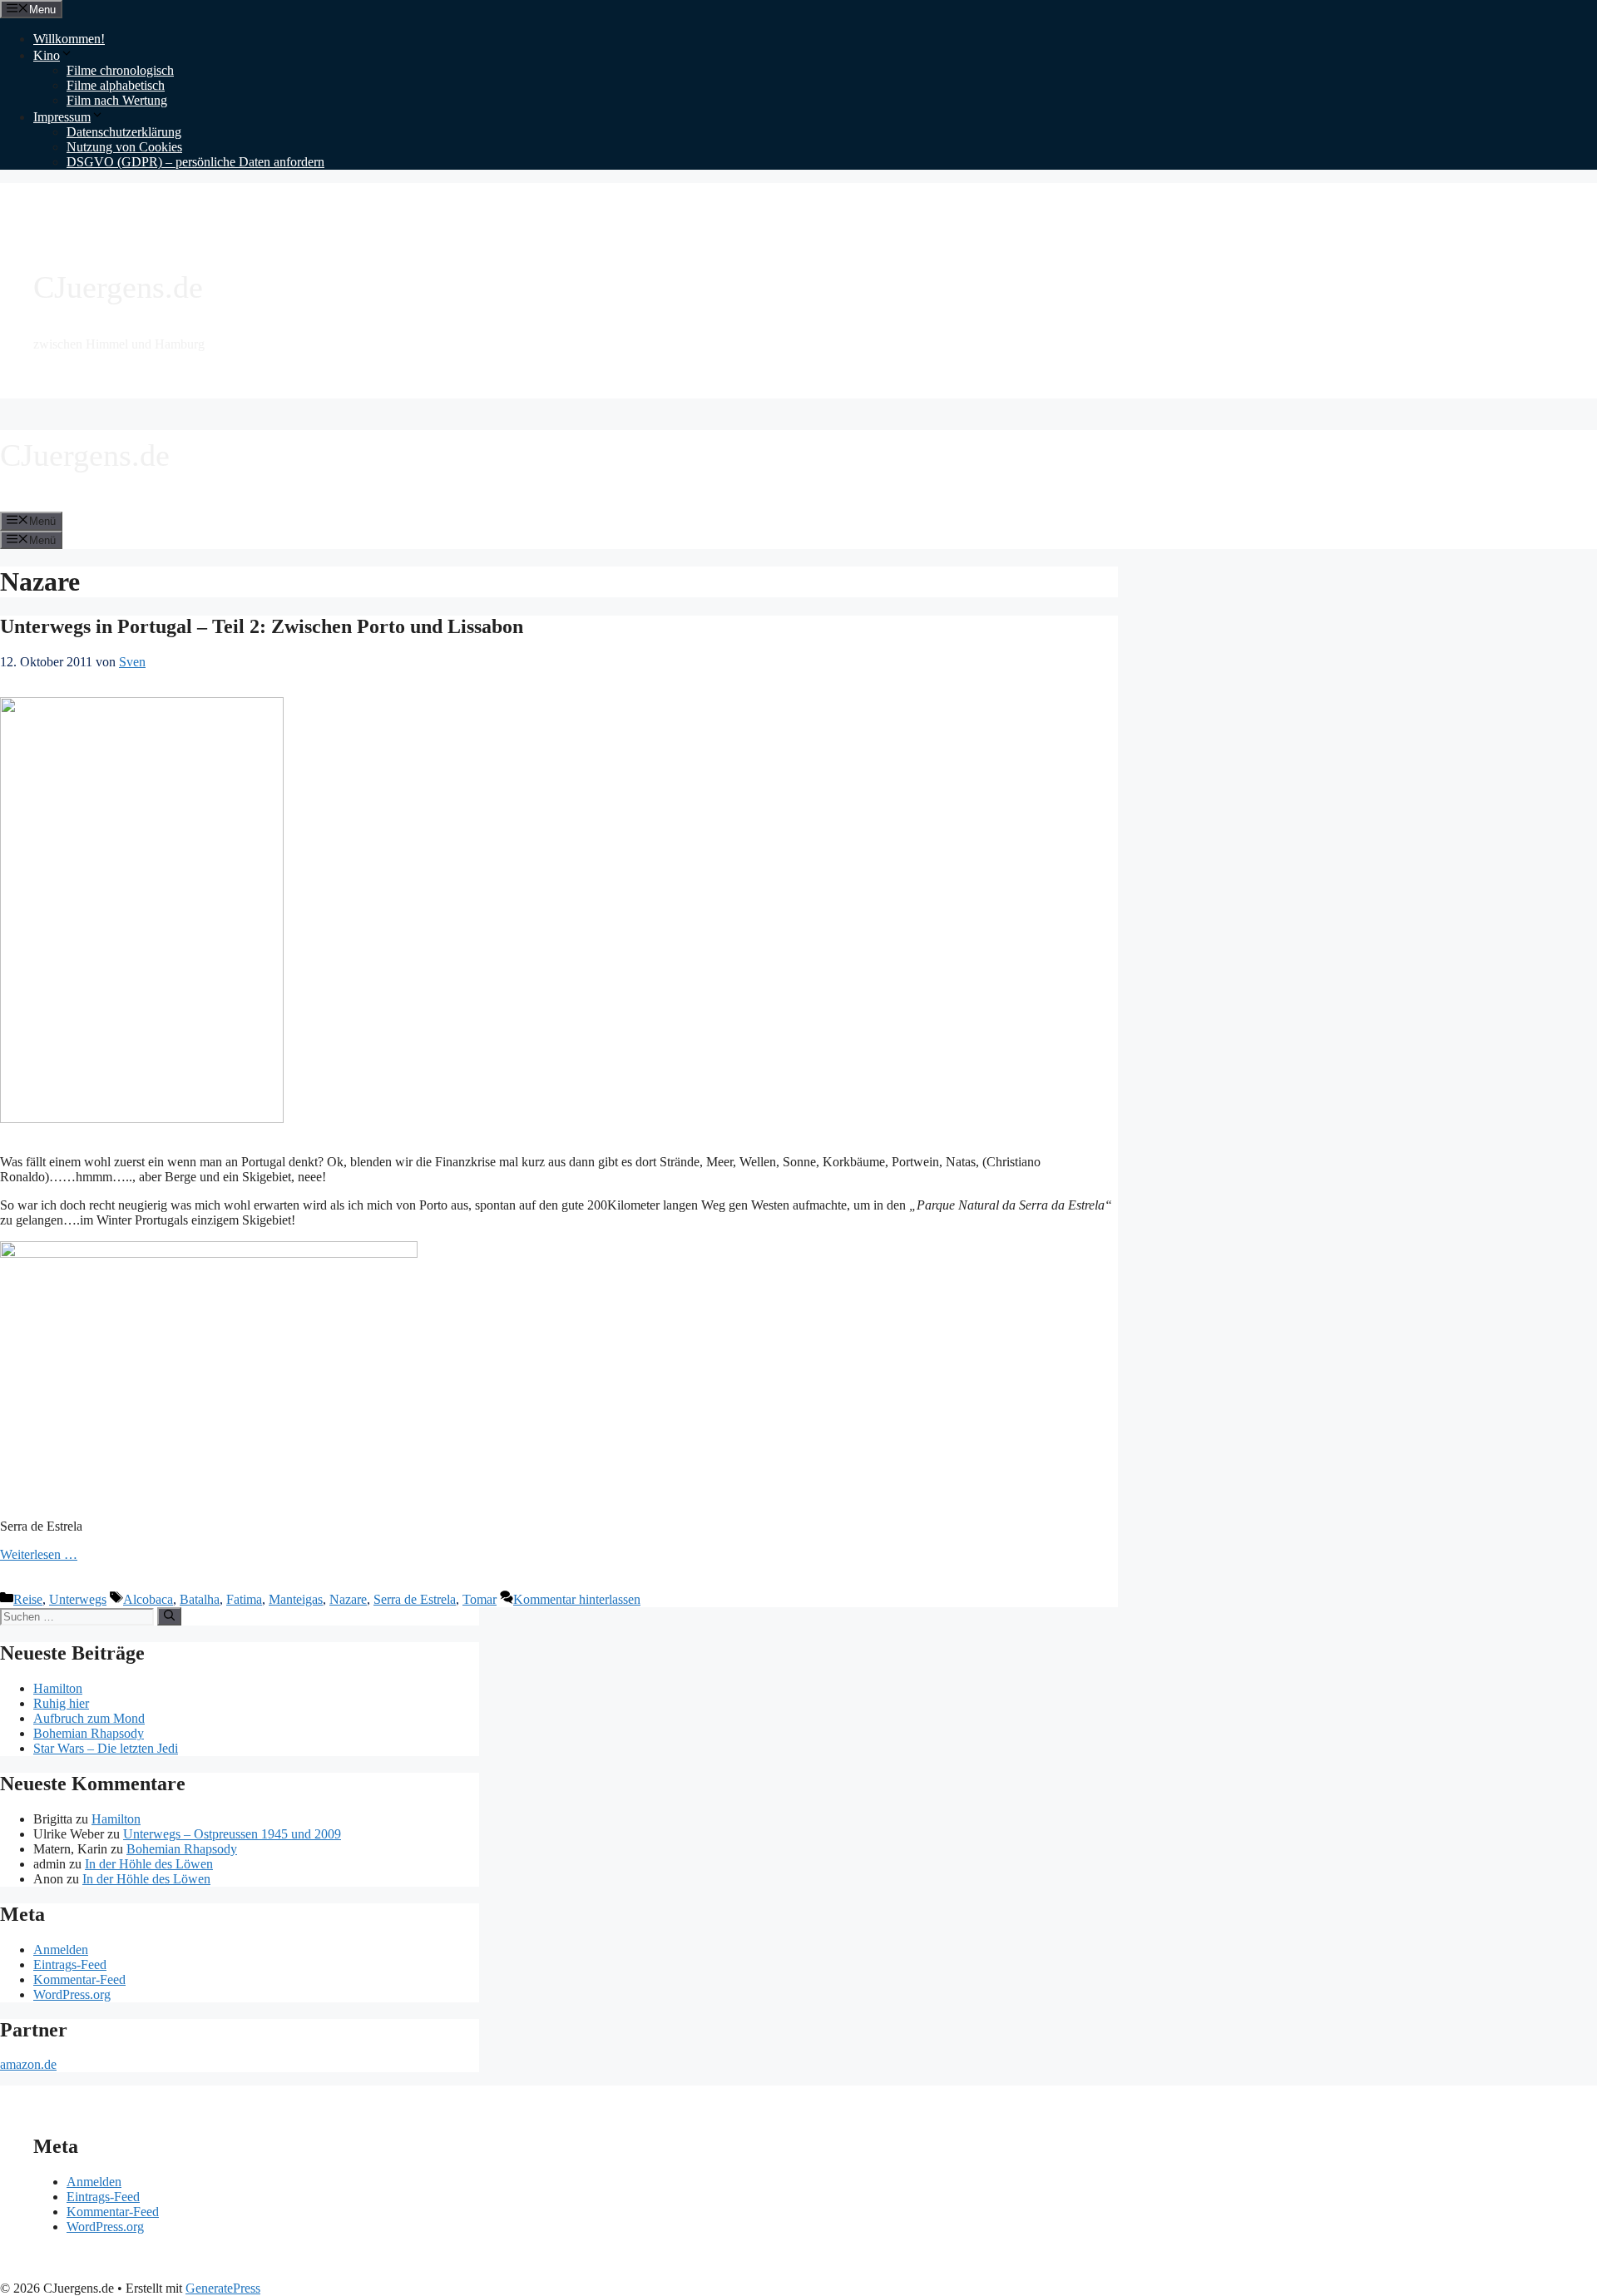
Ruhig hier (61, 1703)
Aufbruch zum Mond (89, 1718)
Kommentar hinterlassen (577, 1599)
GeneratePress (223, 2288)
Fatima (244, 1599)
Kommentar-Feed (79, 1979)
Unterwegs (78, 1599)
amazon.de (28, 2064)
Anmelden (61, 1950)
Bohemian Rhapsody (89, 1733)
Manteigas (296, 1599)
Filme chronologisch (120, 70)
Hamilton (58, 1688)
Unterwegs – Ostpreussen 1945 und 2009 (232, 1834)
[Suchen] (169, 1616)
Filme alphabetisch (116, 85)
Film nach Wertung (117, 100)
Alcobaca (148, 1599)
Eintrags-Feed (70, 1964)
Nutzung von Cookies (124, 147)
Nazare (348, 1599)
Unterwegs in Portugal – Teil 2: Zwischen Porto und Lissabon (262, 626)
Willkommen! (69, 39)
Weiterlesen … (39, 1554)
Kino (47, 55)
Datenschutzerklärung (124, 132)
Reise (28, 1599)
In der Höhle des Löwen (149, 1864)
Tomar (480, 1599)
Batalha (200, 1599)
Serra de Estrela (415, 1599)
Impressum (62, 117)
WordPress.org (72, 1994)
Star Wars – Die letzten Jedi (106, 1748)
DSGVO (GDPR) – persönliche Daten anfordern (195, 162)
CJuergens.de (118, 287)
